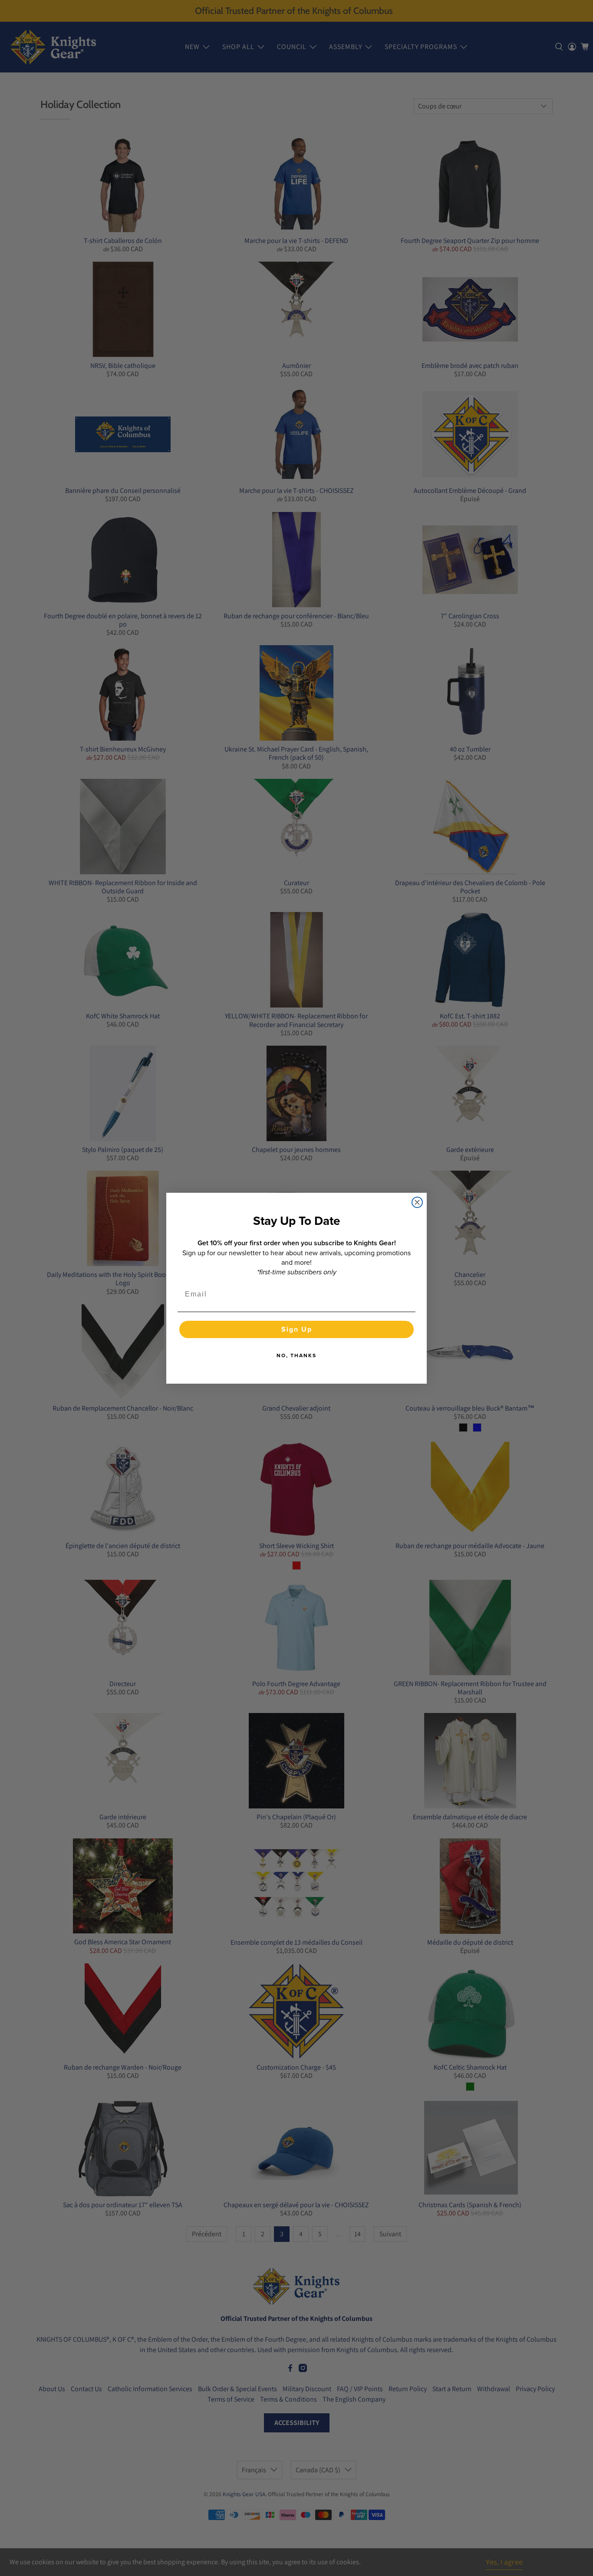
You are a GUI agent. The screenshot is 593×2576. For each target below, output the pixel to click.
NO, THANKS (296, 1355)
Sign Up (297, 1329)
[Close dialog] (417, 1202)
